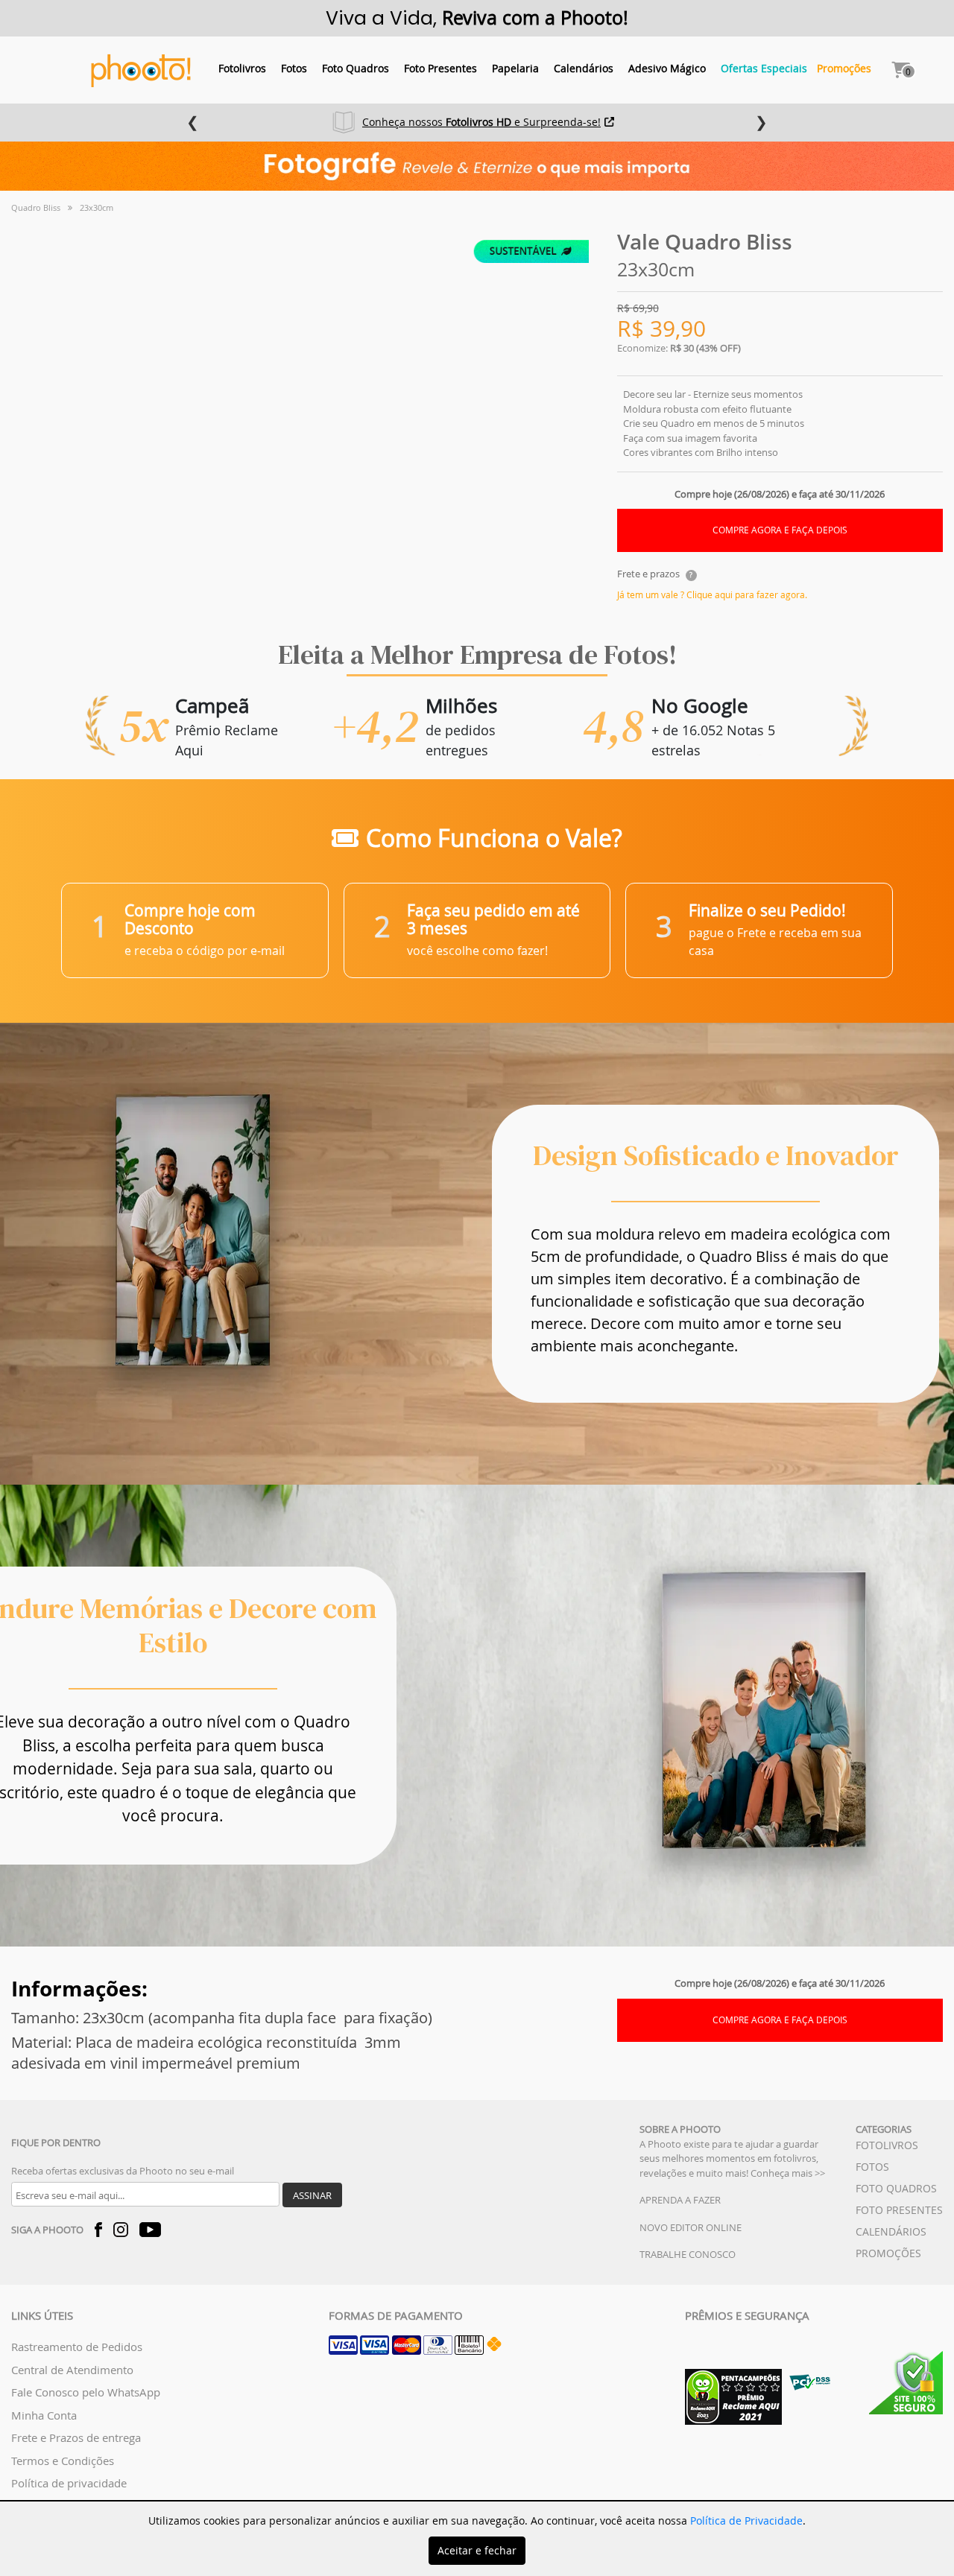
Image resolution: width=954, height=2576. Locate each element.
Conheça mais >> (788, 2173)
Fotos (294, 68)
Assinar (312, 2195)
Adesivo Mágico (667, 68)
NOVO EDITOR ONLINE (691, 2227)
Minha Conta (44, 2415)
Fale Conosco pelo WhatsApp (86, 2392)
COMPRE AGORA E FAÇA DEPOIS (780, 530)
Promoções (844, 68)
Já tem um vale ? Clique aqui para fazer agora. (712, 594)
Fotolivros (242, 68)
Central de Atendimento (72, 2370)
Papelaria (515, 68)
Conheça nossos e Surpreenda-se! (481, 122)
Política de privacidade (69, 2483)
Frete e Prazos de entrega (76, 2437)
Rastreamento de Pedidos (77, 2347)
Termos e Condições (63, 2461)
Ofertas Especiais (764, 68)
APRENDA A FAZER (680, 2200)
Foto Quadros (356, 68)
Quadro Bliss (36, 207)
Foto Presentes (440, 68)
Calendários (584, 68)
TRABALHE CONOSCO (688, 2254)
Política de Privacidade (746, 2521)
